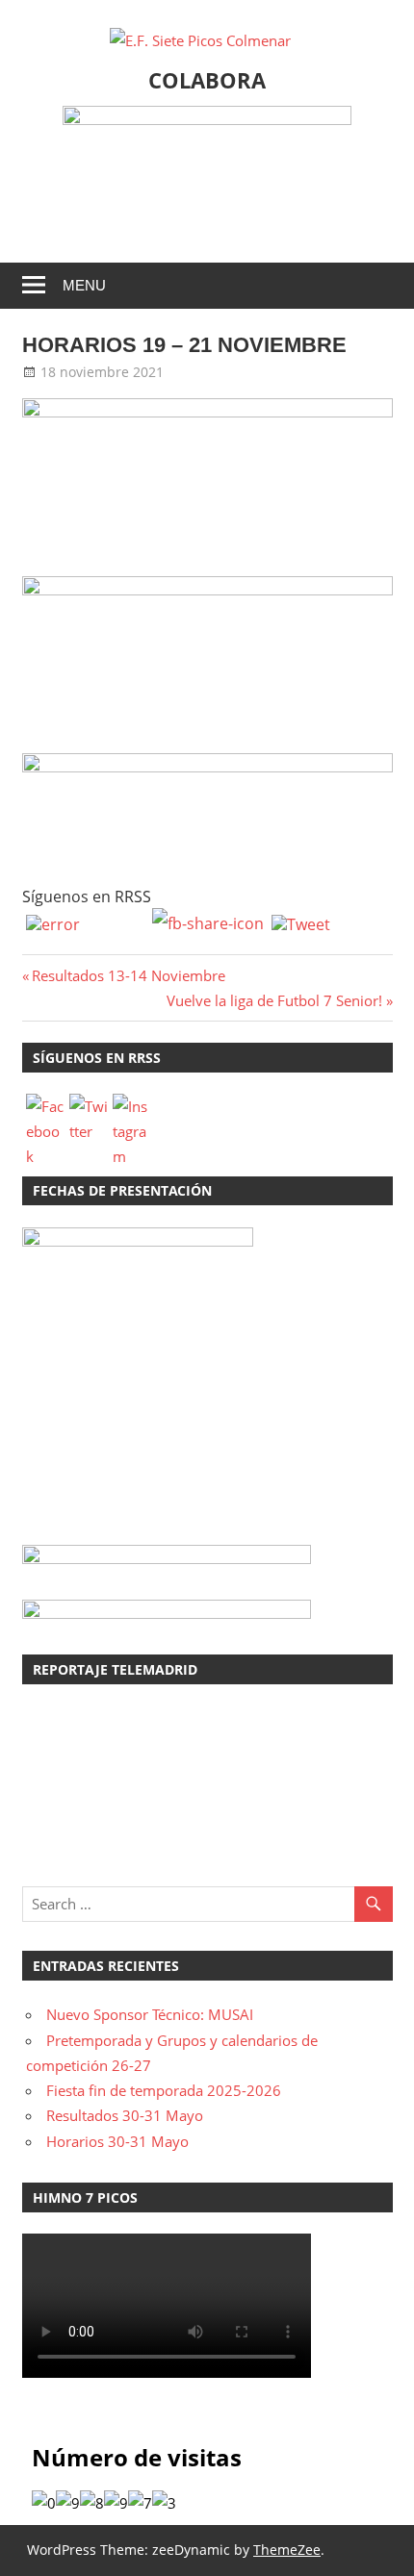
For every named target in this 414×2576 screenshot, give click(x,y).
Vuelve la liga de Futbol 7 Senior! (274, 1000)
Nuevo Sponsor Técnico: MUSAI (150, 2014)
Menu (84, 285)
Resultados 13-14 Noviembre (128, 975)
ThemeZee (287, 2550)
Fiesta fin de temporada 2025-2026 (164, 2090)
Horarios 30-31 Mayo (117, 2141)
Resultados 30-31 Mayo (125, 2115)
